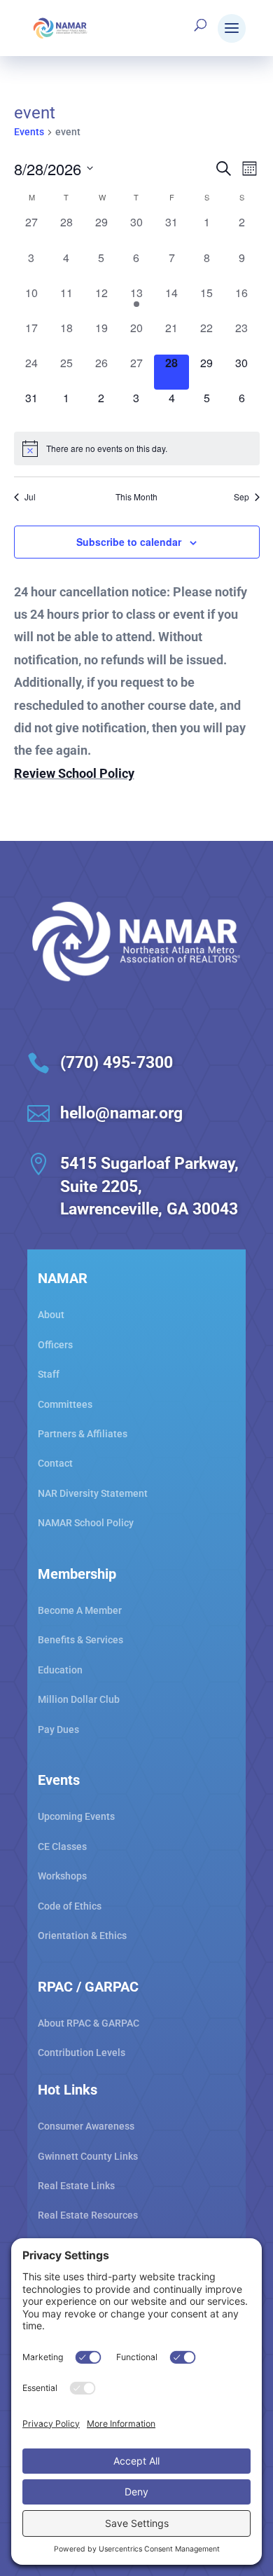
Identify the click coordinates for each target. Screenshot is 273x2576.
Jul (30, 497)
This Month (136, 497)
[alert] (137, 448)
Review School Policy (74, 773)
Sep (241, 497)
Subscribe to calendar (129, 542)
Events (29, 132)
